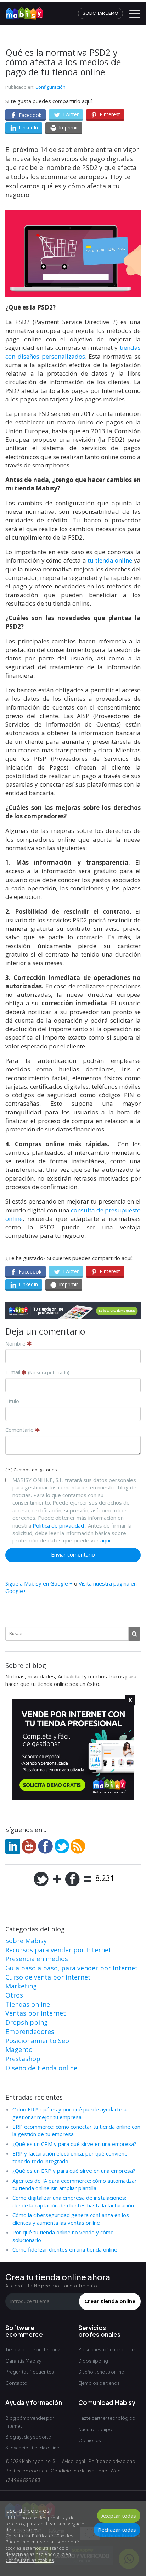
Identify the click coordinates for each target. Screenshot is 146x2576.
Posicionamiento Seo (37, 2041)
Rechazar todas (117, 2530)
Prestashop (23, 2059)
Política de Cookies (53, 2536)
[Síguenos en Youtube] (29, 1846)
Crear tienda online (110, 2301)
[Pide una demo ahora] (73, 1311)
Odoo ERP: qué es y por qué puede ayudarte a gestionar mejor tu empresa (69, 2113)
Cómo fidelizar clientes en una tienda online (65, 2249)
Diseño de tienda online (41, 2068)
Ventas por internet (36, 2013)
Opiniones (90, 2440)
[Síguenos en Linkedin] (13, 1846)
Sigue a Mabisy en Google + (39, 1583)
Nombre (16, 1343)
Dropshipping (27, 2022)
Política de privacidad (58, 1525)
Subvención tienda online (32, 2448)
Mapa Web (109, 2471)
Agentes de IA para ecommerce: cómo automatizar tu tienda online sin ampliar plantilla (75, 2184)
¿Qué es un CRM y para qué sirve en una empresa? (74, 2144)
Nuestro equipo (95, 2430)
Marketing (21, 1986)
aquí (105, 1540)
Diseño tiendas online (101, 2372)
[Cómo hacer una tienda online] (22, 11)
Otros (14, 1995)
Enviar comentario (73, 1554)
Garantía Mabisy (23, 2361)
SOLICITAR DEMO (100, 13)
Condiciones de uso (73, 2471)
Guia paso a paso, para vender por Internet (72, 1968)
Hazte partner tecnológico (107, 2418)
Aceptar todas (119, 2516)
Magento (19, 2049)
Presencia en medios (37, 1959)
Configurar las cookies (30, 2560)
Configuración (50, 87)
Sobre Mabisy (26, 1941)
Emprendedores (30, 2031)
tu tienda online (109, 560)
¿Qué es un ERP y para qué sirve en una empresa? (74, 2171)
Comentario (20, 1430)
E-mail (37, 1372)
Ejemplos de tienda (99, 2383)
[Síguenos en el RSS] (78, 1846)
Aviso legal (74, 2461)
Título (12, 1401)
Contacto (16, 2383)
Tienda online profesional (33, 2349)
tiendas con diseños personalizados (73, 352)
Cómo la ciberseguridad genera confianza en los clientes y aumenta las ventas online (71, 2219)
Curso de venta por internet (48, 1977)
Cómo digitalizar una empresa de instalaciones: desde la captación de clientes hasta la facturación (73, 2201)
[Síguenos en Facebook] (45, 1846)
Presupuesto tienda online (106, 2350)
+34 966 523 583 (23, 2480)
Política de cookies (26, 2471)
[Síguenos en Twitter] (62, 1846)
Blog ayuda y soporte (28, 2437)
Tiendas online (28, 2004)
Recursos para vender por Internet (58, 1950)
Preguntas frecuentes (30, 2372)
